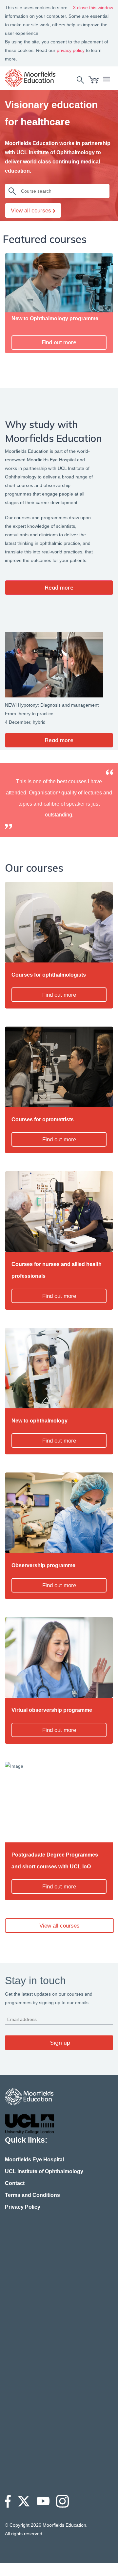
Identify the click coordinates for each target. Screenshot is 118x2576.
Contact (15, 2183)
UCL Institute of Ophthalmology (44, 2171)
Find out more (59, 342)
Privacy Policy (23, 2207)
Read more (59, 587)
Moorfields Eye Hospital (34, 2160)
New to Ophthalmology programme (55, 318)
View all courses (32, 211)
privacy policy (71, 50)
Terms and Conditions (32, 2195)
